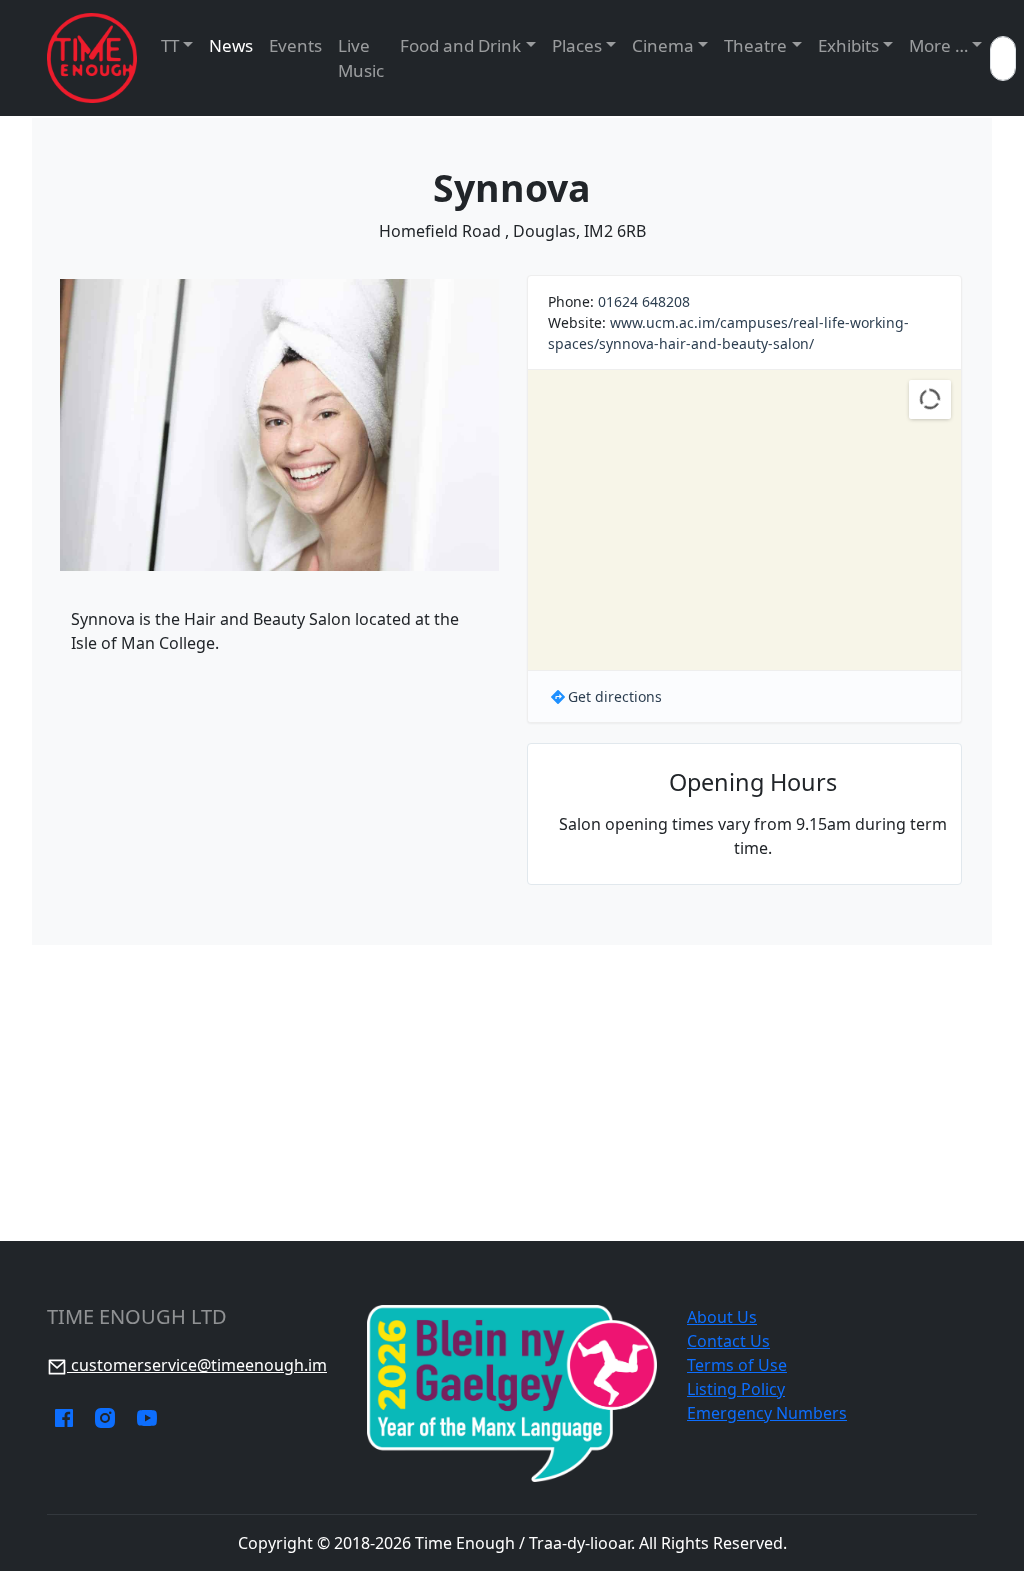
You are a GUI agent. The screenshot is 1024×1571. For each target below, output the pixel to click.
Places (577, 45)
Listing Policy (736, 1389)
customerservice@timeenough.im (197, 1365)
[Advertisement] (512, 1093)
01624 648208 (644, 301)
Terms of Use (737, 1365)
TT (170, 45)
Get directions (615, 696)
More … (938, 45)
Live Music (361, 58)
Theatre (755, 45)
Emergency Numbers (767, 1413)
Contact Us (728, 1341)
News (231, 45)
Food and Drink (460, 45)
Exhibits (848, 45)
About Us (722, 1317)
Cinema (663, 45)
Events (295, 45)
